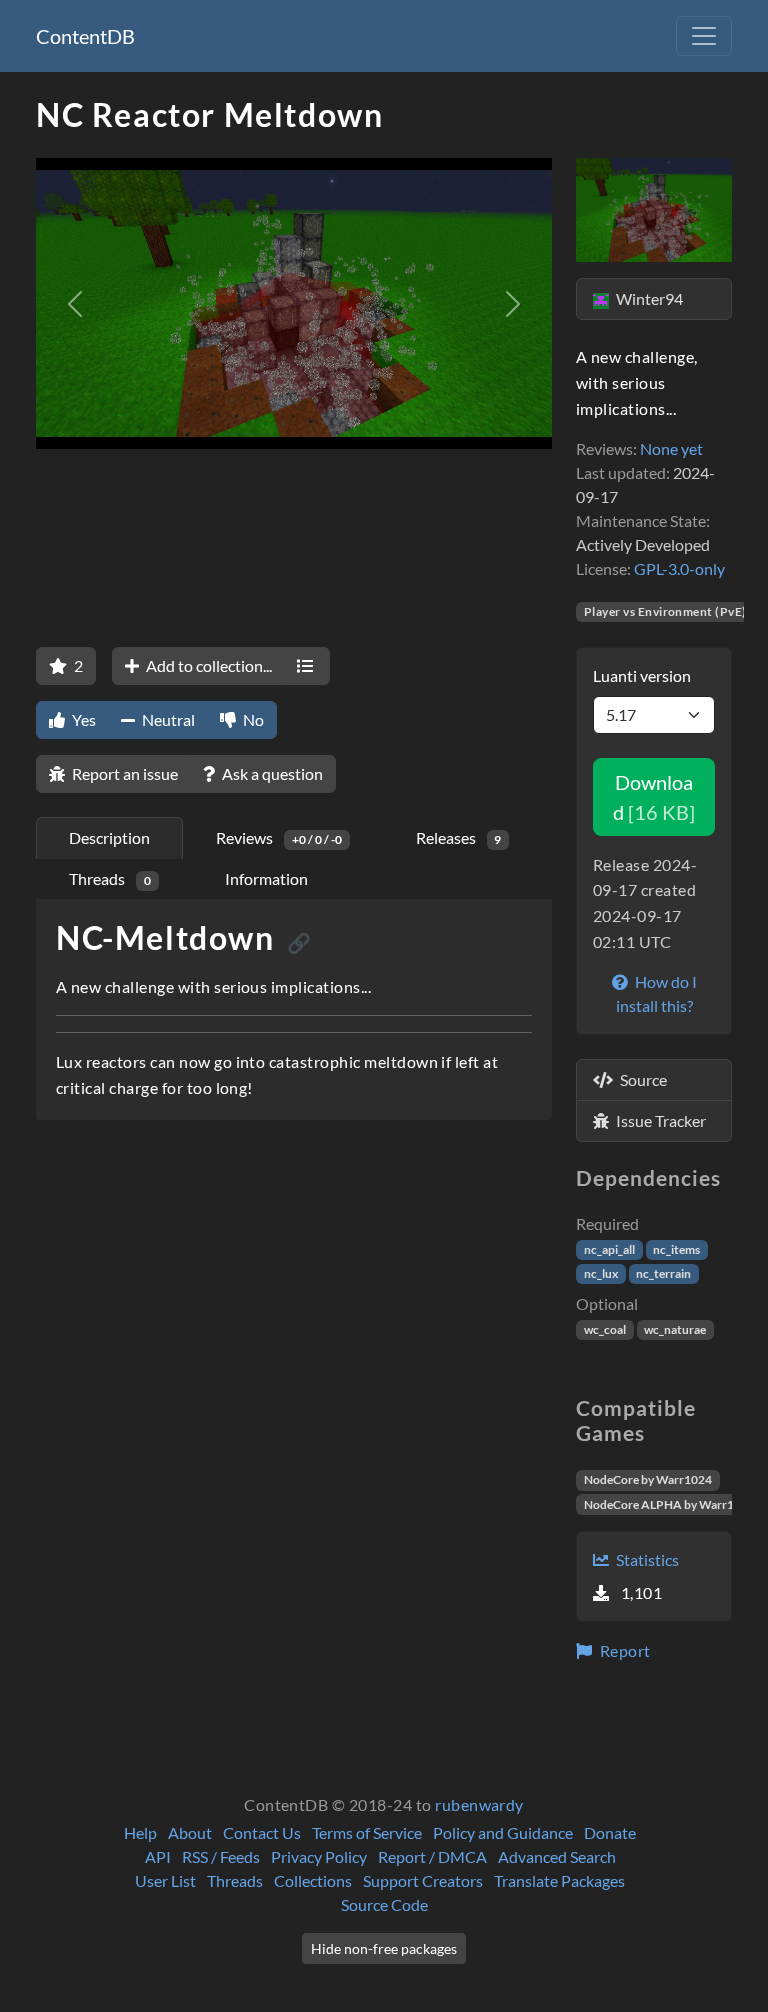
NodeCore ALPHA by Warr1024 (669, 1504)
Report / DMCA (432, 1856)
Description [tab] (109, 837)
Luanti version (642, 675)
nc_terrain (663, 1273)
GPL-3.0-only (679, 568)
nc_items (676, 1249)
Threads (235, 1880)
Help (140, 1832)
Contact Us (262, 1832)
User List (165, 1880)
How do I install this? (656, 993)
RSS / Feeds (221, 1856)
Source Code (384, 1904)
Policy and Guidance (503, 1832)
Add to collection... (207, 665)
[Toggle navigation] (704, 36)
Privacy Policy (319, 1856)
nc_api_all (609, 1249)
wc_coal (605, 1329)
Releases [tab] (459, 837)
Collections (313, 1880)
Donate (610, 1832)
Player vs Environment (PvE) (665, 611)
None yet (671, 448)
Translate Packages (559, 1880)
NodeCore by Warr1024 (648, 1479)
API (158, 1856)
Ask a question (271, 773)
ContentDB (85, 36)
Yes (82, 719)
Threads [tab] (110, 878)
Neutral (167, 719)
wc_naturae (675, 1329)
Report (623, 1650)
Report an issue (123, 773)
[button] (74, 303)
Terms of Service (367, 1832)
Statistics (646, 1559)
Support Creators (423, 1880)
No (252, 719)
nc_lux (601, 1273)
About (190, 1832)
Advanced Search (557, 1856)
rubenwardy (479, 1804)
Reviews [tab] (279, 837)
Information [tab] (266, 878)
